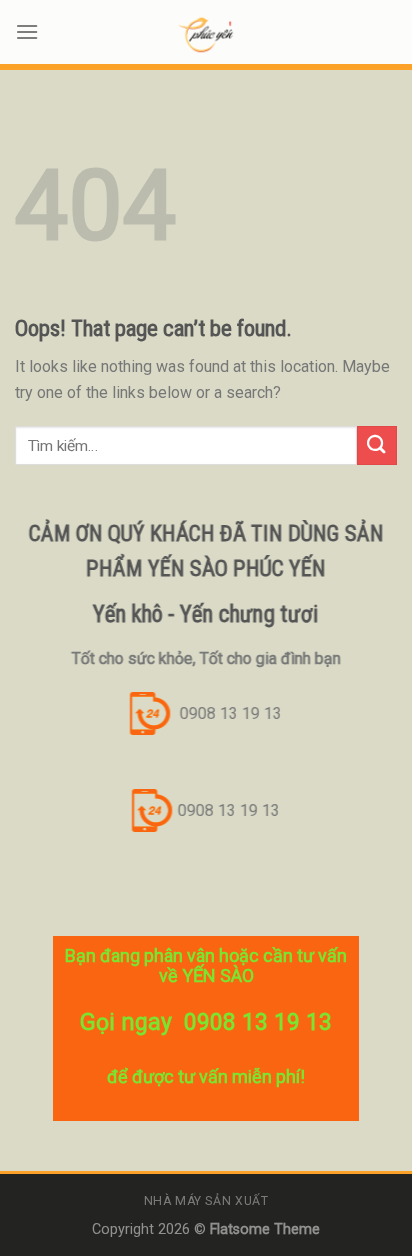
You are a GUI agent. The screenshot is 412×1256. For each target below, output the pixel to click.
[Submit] (377, 445)
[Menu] (27, 31)
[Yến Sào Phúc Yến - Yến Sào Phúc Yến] (206, 35)
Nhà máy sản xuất (206, 1201)
